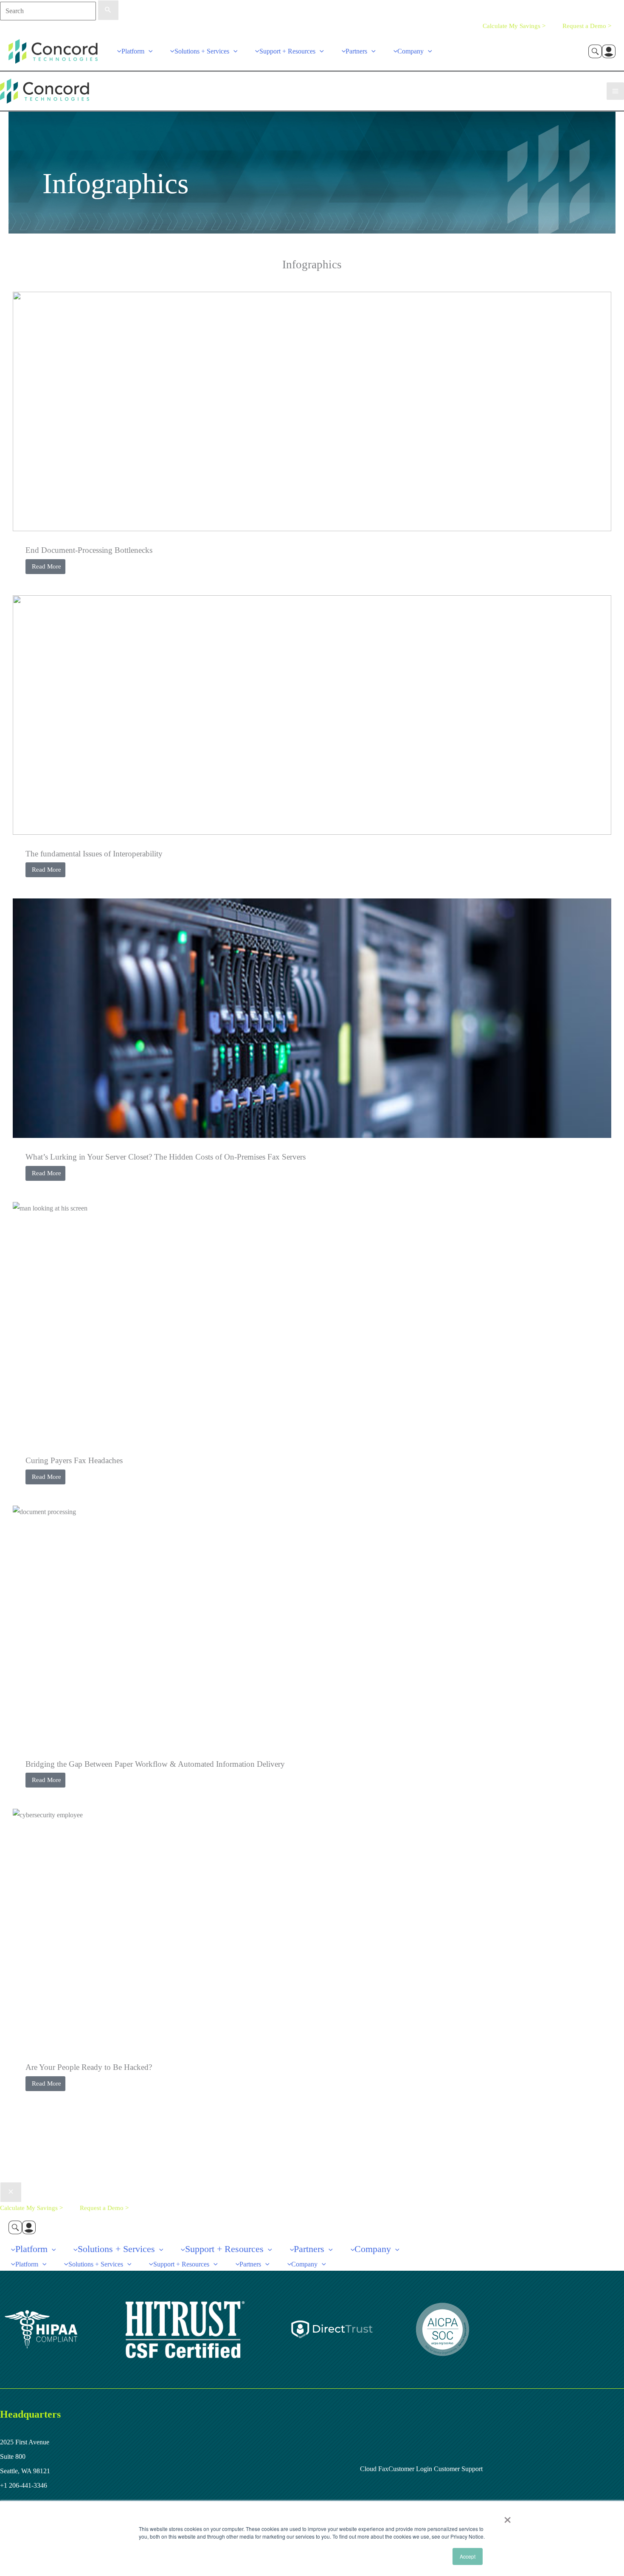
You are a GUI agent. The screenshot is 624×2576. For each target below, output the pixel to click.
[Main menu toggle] (615, 91)
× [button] (507, 2517)
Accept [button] (468, 2556)
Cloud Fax (374, 2469)
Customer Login (410, 2469)
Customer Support (457, 2469)
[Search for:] (59, 11)
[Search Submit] (108, 10)
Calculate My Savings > (514, 26)
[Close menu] (11, 2192)
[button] (149, 51)
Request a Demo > (587, 26)
